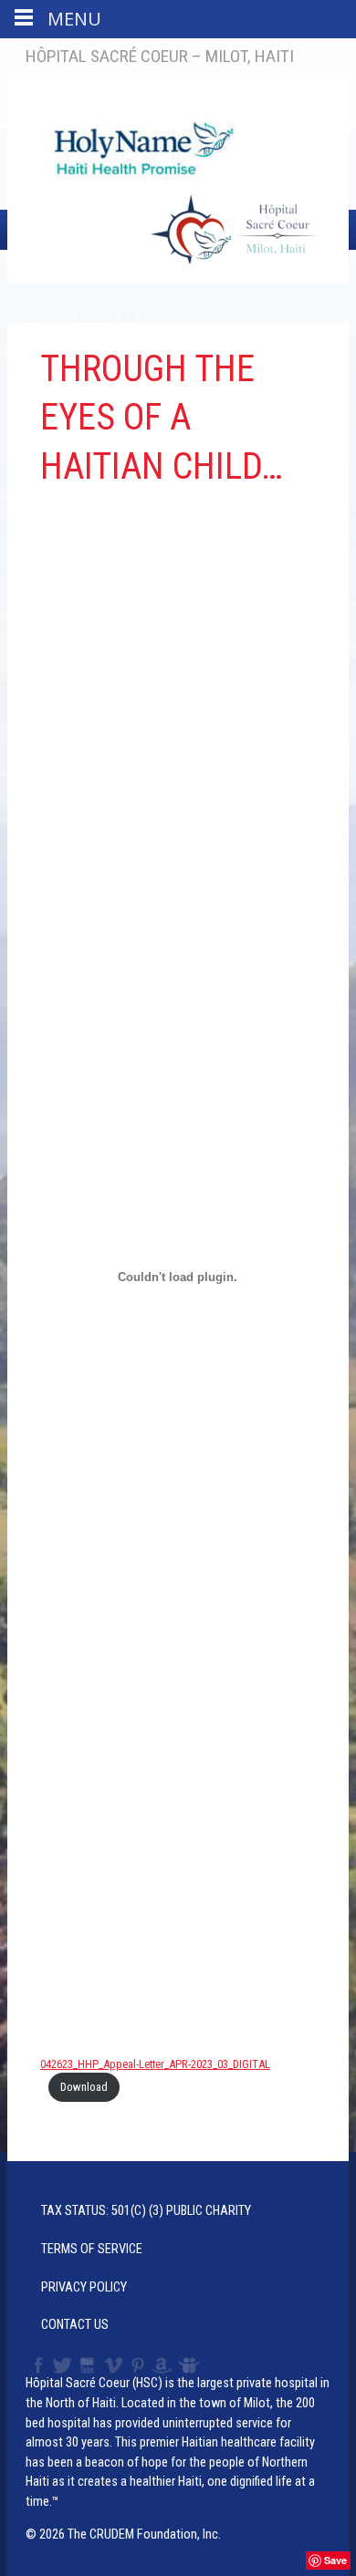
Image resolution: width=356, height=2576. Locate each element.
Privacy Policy (84, 2287)
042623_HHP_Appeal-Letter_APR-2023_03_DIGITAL (155, 2064)
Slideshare (193, 2365)
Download (84, 2087)
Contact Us (75, 2325)
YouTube (88, 2365)
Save (335, 2560)
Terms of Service (92, 2249)
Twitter (61, 2365)
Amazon (162, 2365)
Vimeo (115, 2365)
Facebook (37, 2365)
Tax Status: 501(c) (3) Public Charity (146, 2211)
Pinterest (138, 2365)
